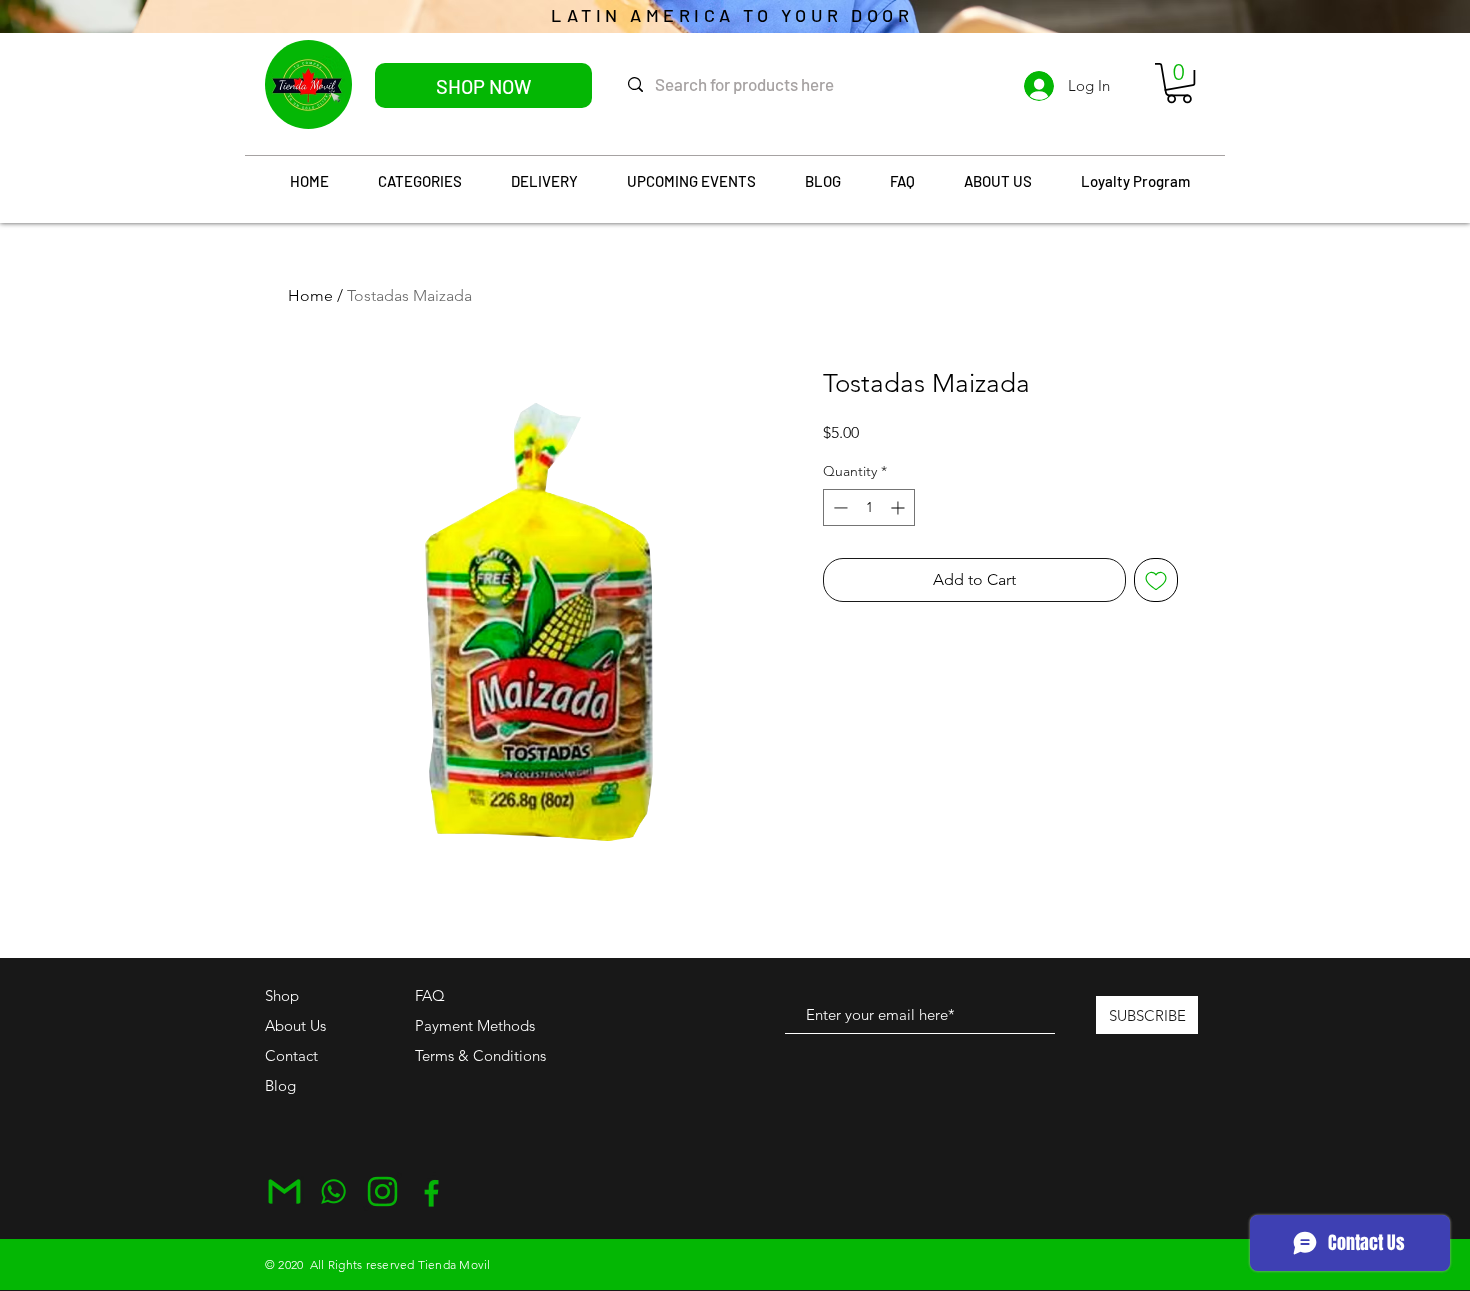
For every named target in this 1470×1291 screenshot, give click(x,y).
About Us (295, 1025)
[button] (1179, 83)
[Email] (284, 1191)
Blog (280, 1085)
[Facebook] (431, 1191)
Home (310, 295)
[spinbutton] (869, 507)
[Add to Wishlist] (1156, 580)
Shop (282, 995)
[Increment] (899, 507)
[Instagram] (382, 1191)
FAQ (430, 995)
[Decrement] (838, 507)
